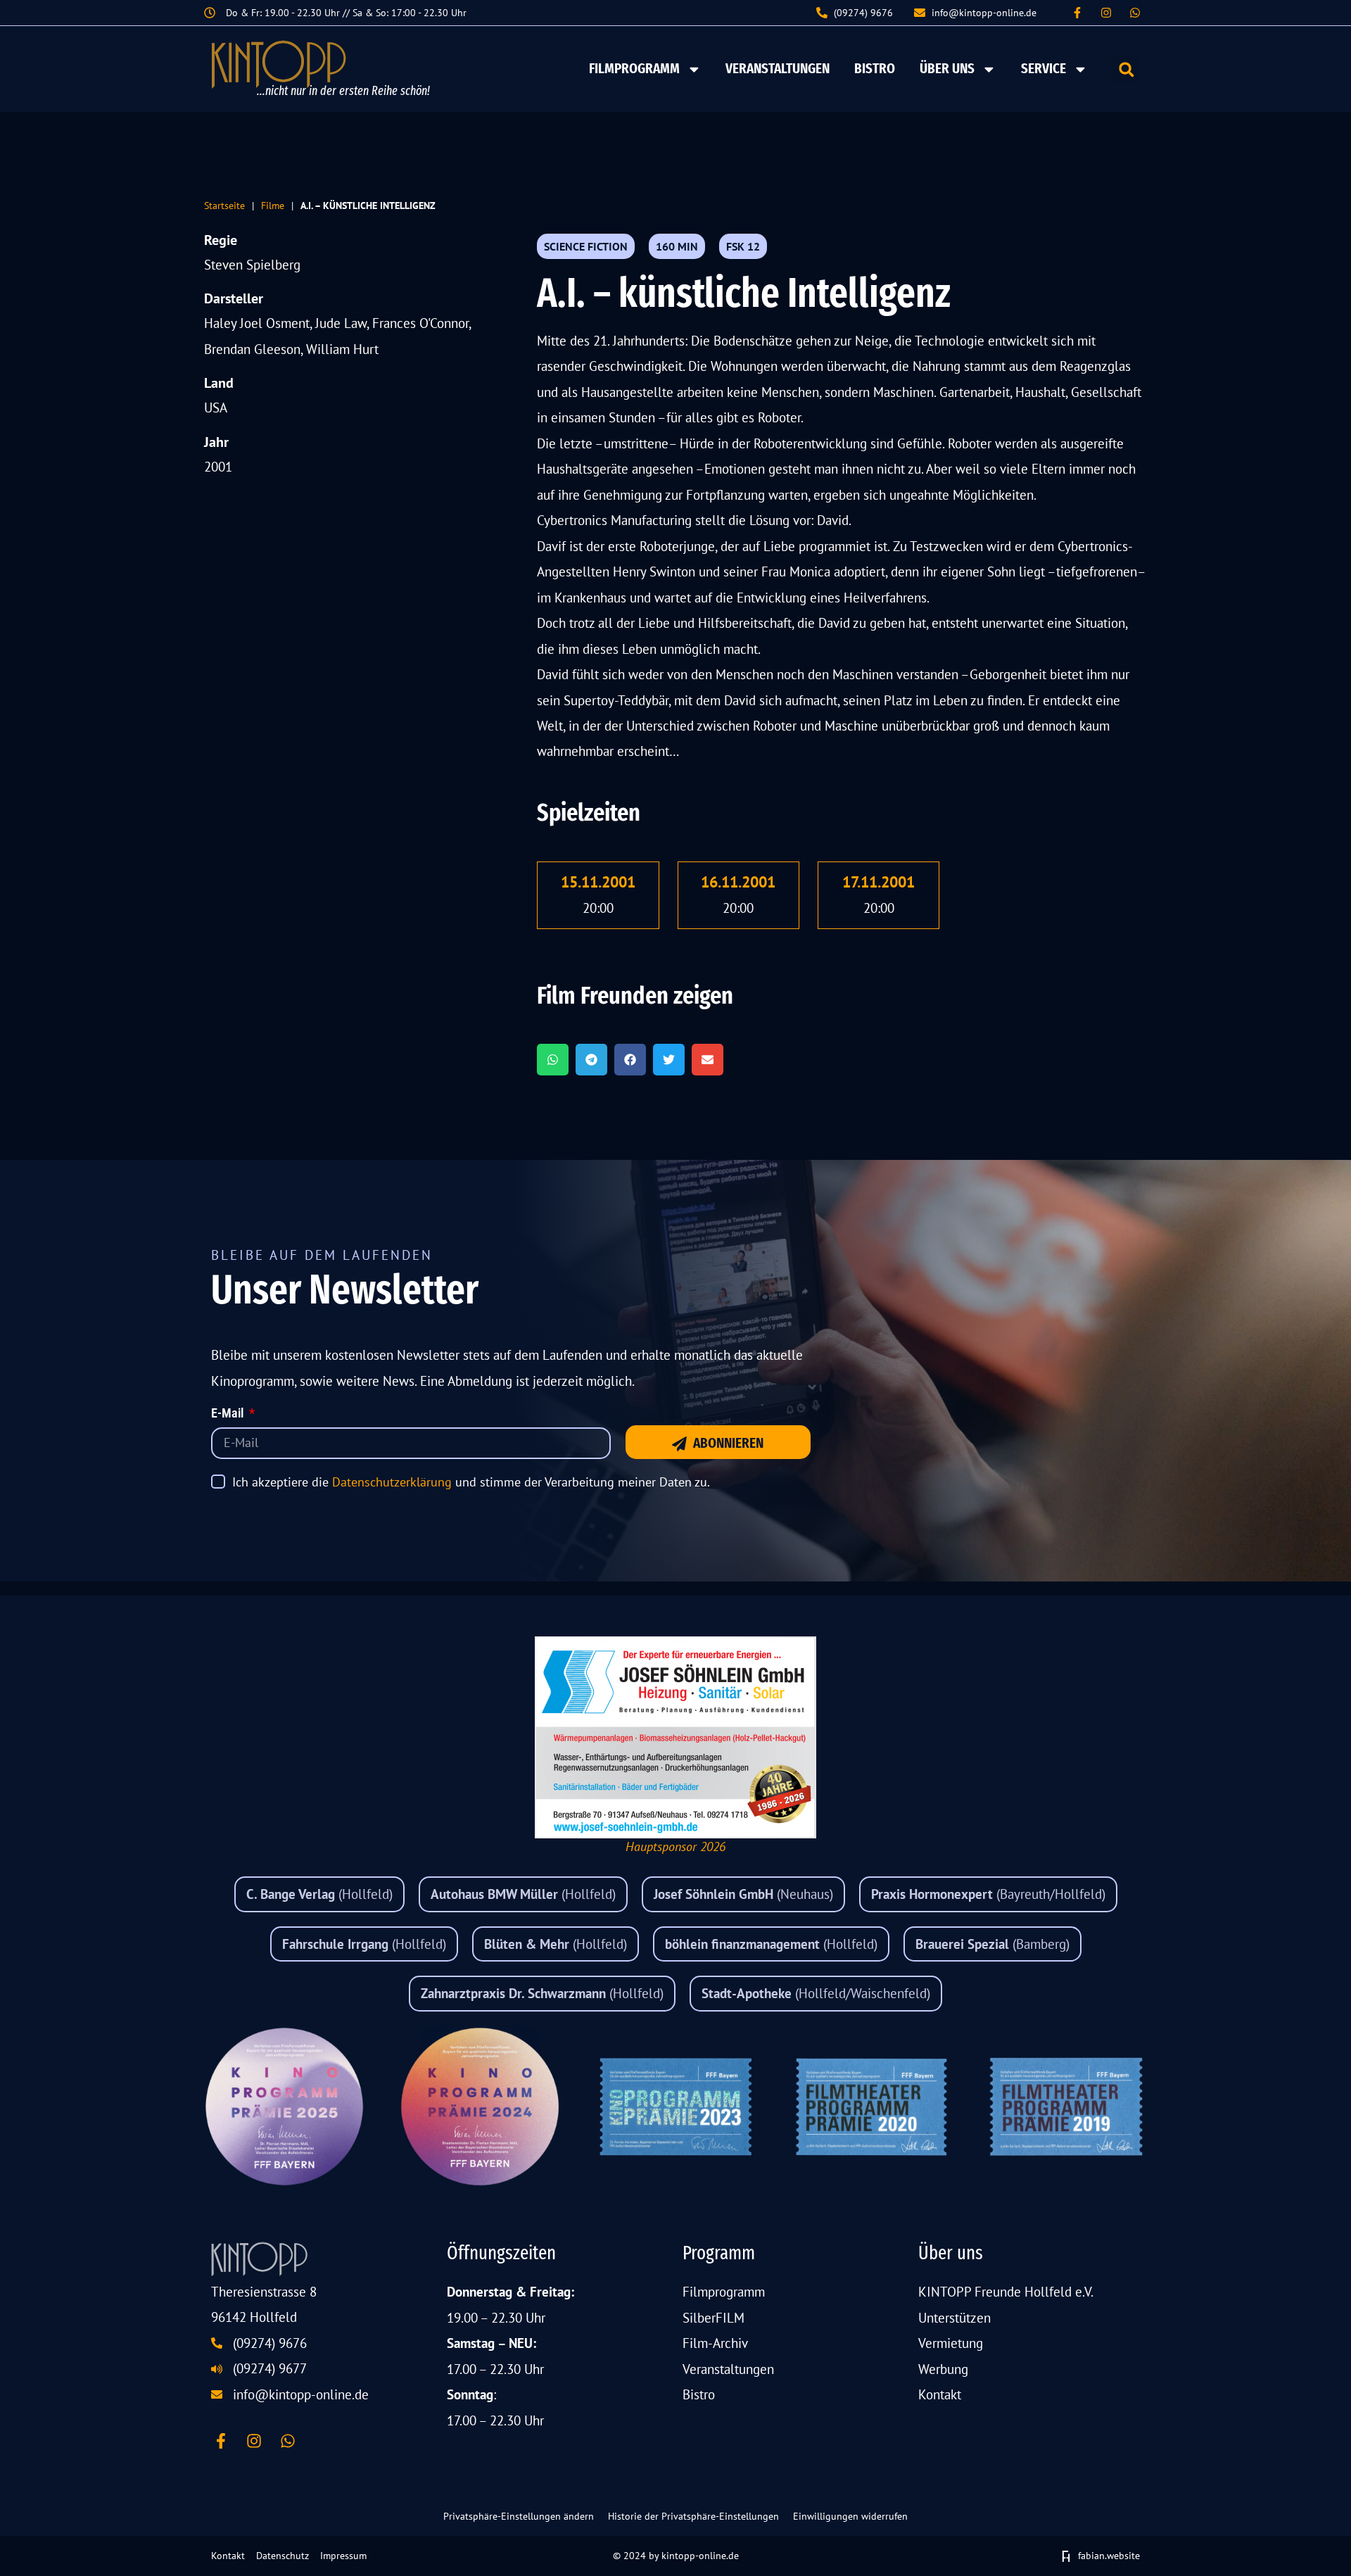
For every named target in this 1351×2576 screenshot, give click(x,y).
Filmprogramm (634, 69)
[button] (1126, 69)
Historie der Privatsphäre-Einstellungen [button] (693, 2516)
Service (1044, 69)
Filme (273, 205)
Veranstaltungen (778, 69)
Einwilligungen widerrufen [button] (850, 2516)
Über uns (947, 69)
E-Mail (229, 1414)
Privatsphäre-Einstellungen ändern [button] (519, 2516)
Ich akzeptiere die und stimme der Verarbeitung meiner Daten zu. (471, 1482)
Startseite (224, 205)
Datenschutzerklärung (392, 1482)
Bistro (875, 69)
